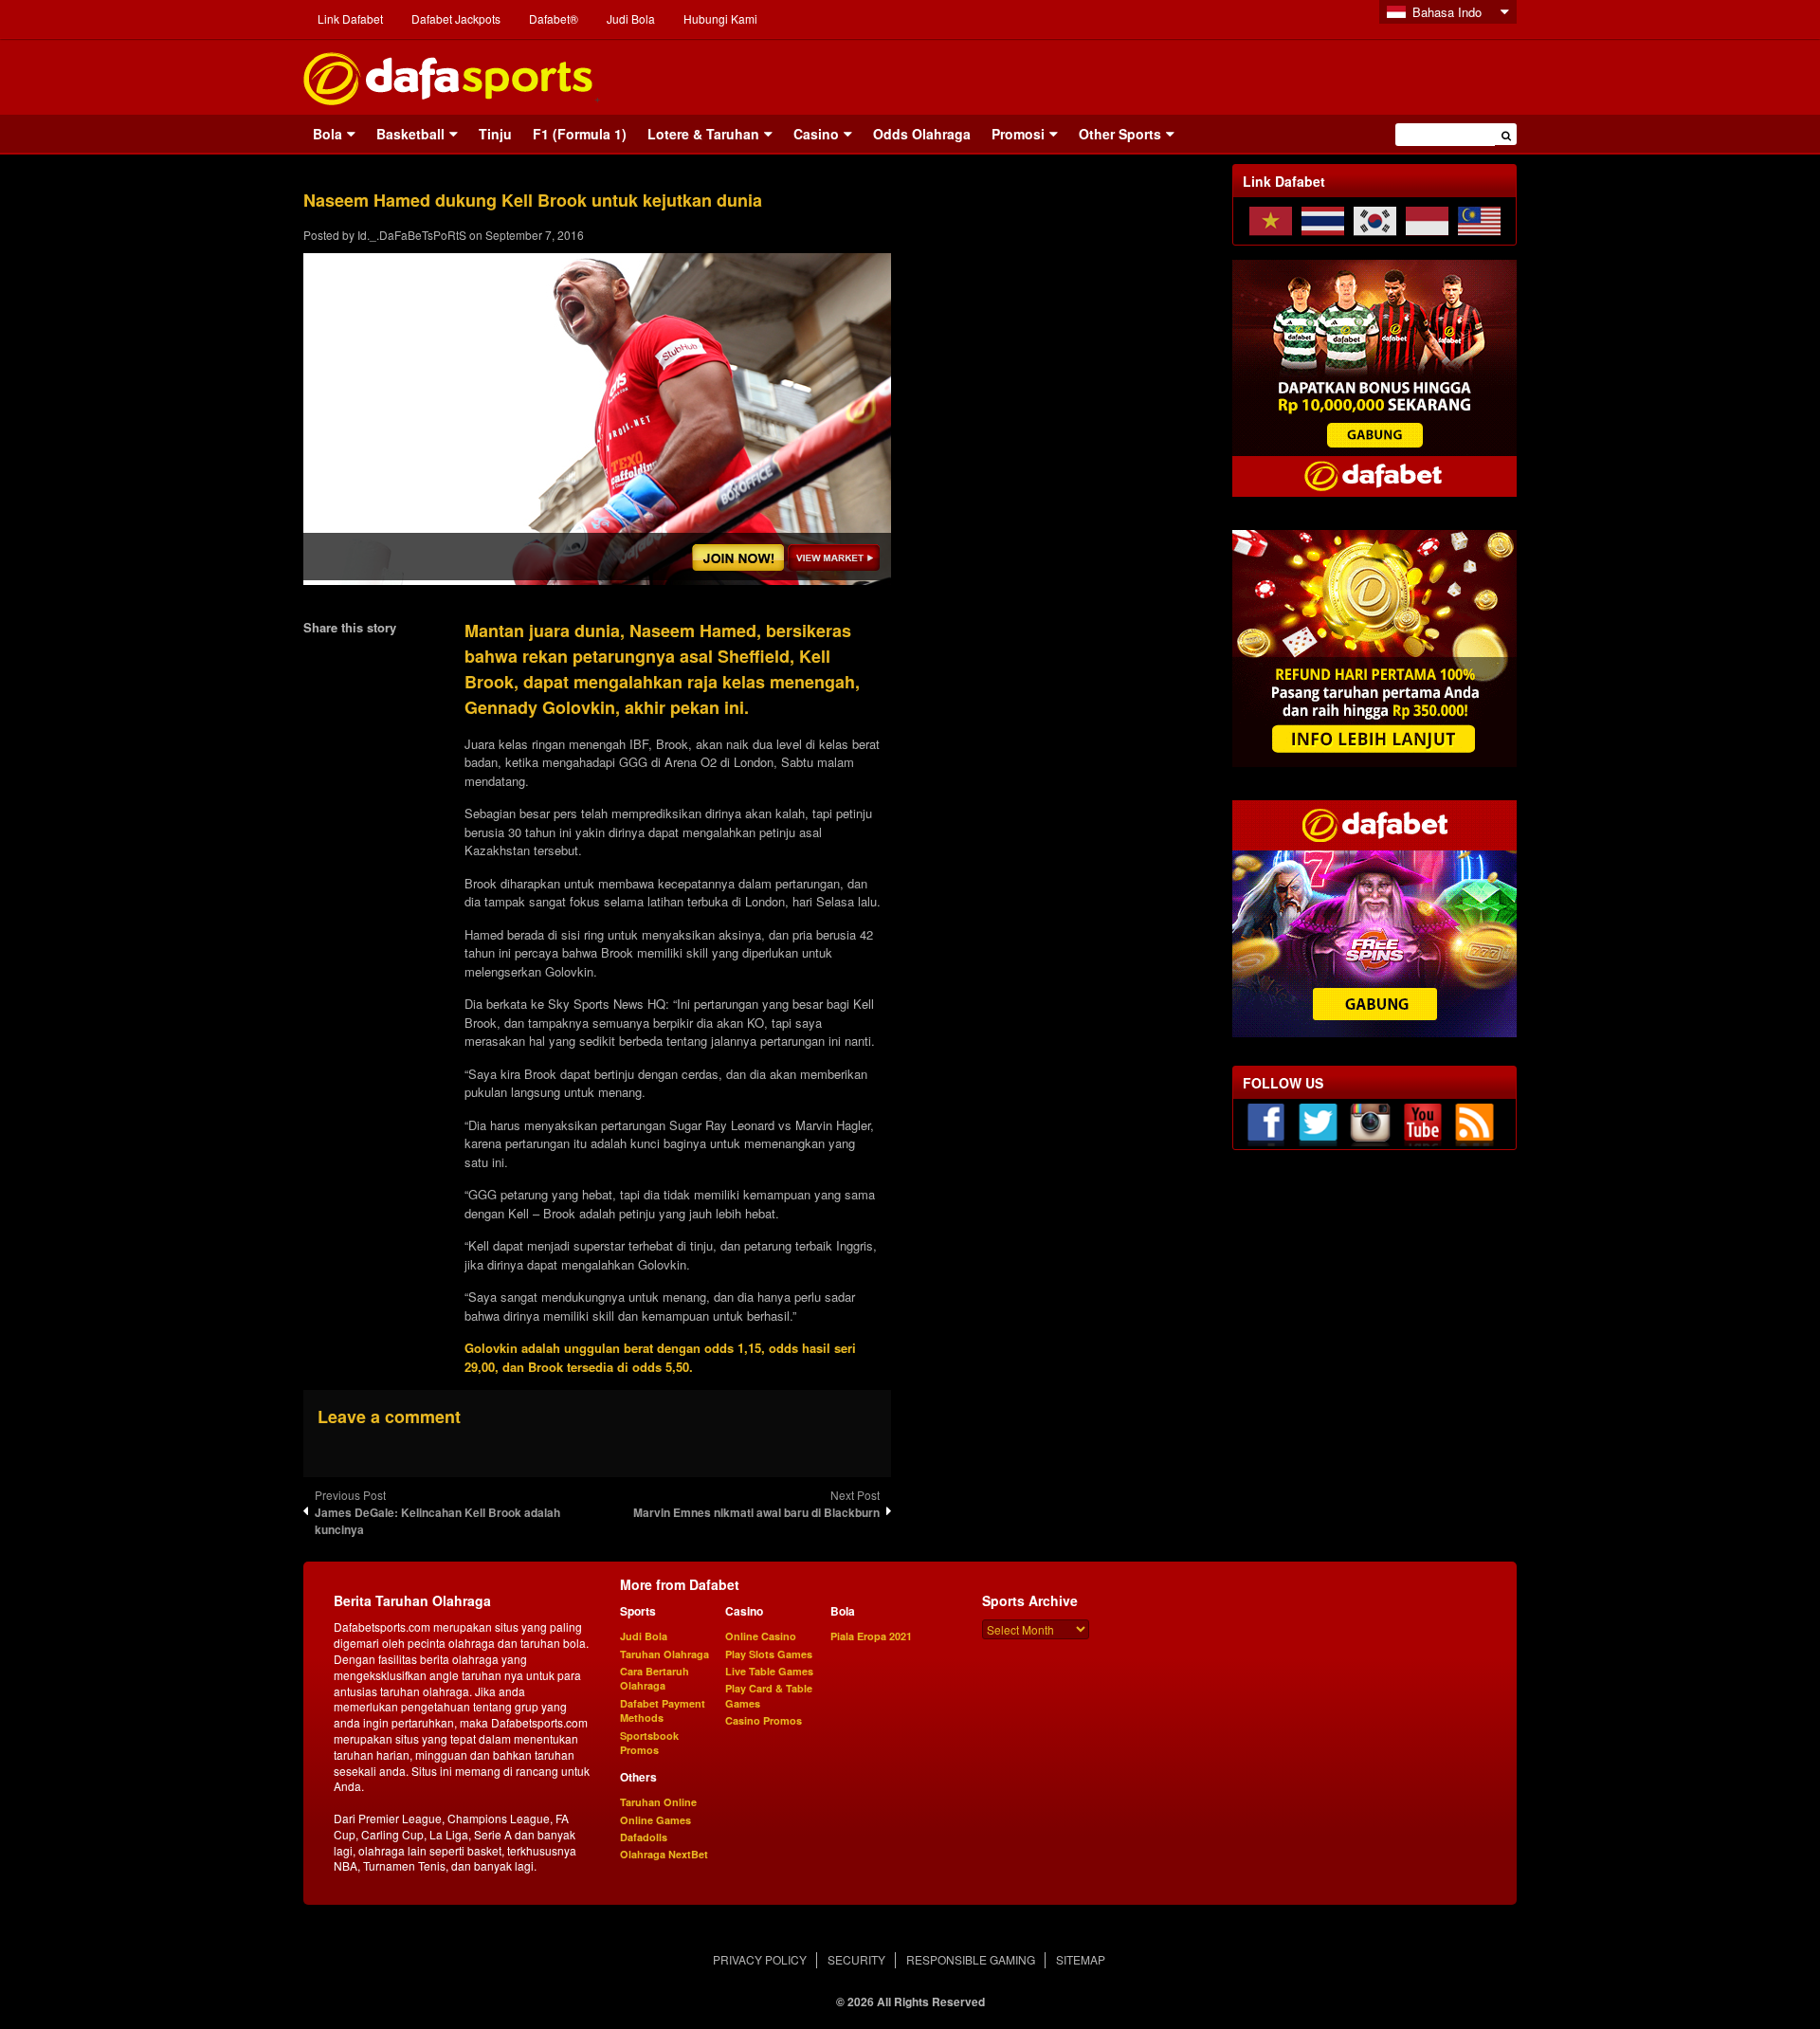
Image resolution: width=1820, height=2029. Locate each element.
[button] (1506, 134)
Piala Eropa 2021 (871, 1636)
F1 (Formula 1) (580, 134)
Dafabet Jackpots (456, 18)
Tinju (495, 134)
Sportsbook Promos (649, 1743)
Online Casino (761, 1636)
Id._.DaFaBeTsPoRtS (412, 235)
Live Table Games (769, 1671)
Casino (816, 134)
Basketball (410, 134)
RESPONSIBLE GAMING (971, 1959)
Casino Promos (764, 1720)
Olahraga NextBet (664, 1854)
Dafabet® (554, 18)
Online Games (655, 1820)
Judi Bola (631, 18)
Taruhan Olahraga (664, 1654)
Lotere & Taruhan (703, 134)
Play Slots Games (769, 1654)
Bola (328, 134)
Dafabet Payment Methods (663, 1710)
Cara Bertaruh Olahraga (655, 1678)
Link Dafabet (350, 18)
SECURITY (856, 1959)
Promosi (1018, 134)
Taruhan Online (658, 1802)
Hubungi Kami (720, 18)
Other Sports (1120, 134)
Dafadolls (644, 1837)
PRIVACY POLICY (760, 1959)
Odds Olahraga (922, 134)
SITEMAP (1081, 1959)
